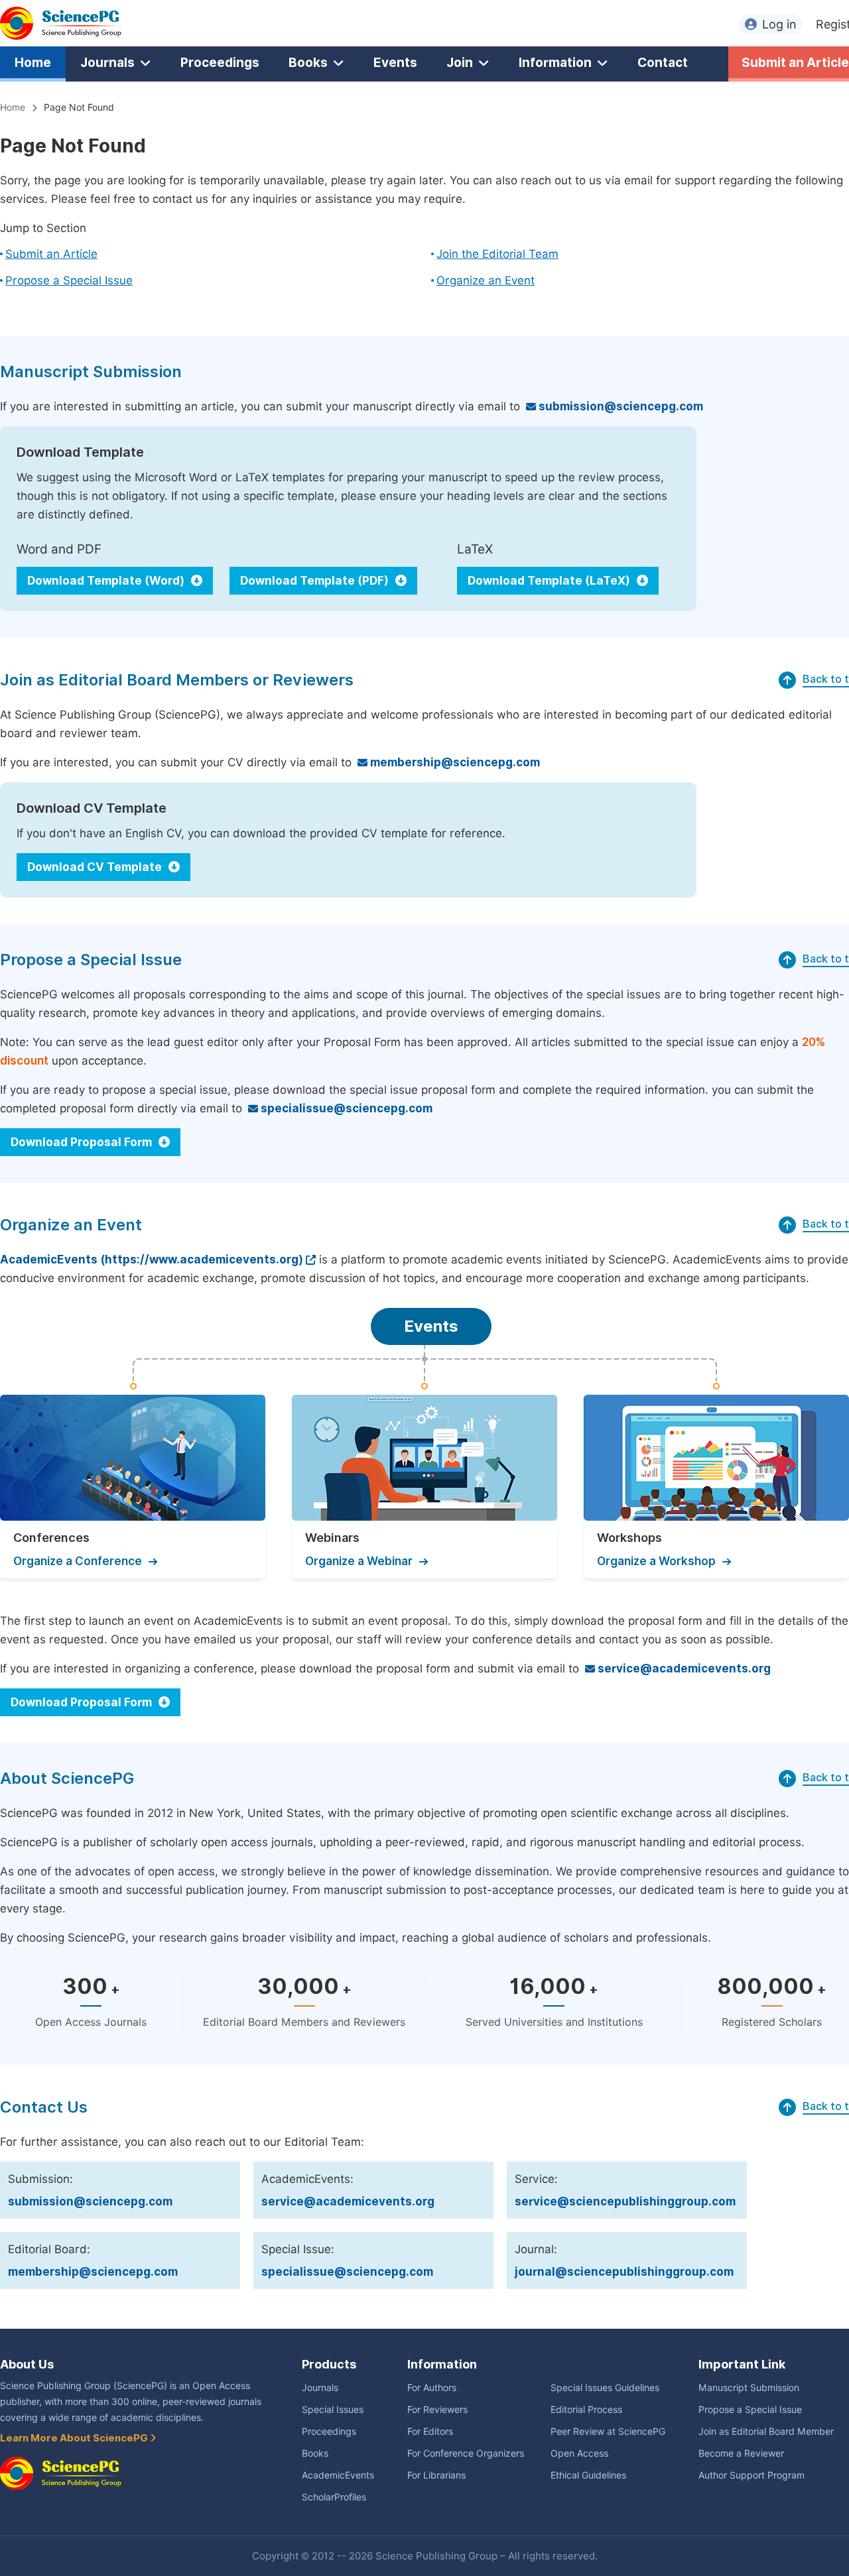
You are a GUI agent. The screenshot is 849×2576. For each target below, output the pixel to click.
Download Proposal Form (83, 1142)
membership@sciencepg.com (454, 762)
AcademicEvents (338, 2475)
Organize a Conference (78, 1561)
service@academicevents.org (683, 1669)
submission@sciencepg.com (620, 406)
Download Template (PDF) (316, 581)
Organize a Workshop (656, 1561)
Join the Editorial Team (497, 254)
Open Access (579, 2453)
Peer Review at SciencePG (608, 2431)
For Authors (432, 2388)
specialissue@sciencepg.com (345, 1108)
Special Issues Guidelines (605, 2388)
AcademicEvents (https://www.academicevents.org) (152, 1259)
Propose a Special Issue (69, 280)
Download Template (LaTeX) (550, 581)
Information (555, 62)
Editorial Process (586, 2410)
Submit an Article (51, 254)
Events (395, 62)
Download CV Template (96, 867)
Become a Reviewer (741, 2453)
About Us (27, 2364)
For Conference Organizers (466, 2453)
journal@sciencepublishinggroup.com (624, 2272)
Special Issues (333, 2410)
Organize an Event (486, 280)
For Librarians (436, 2475)
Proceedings (220, 62)
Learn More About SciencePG (75, 2438)
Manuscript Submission (749, 2388)
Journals (107, 62)
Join (460, 62)
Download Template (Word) (107, 581)
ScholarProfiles (334, 2497)
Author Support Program (751, 2475)
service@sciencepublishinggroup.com (625, 2201)
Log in (779, 24)
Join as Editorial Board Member (766, 2431)
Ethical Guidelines (588, 2475)
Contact (663, 62)
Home (33, 62)
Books (308, 62)
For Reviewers (437, 2410)
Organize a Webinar (359, 1561)
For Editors (430, 2431)
